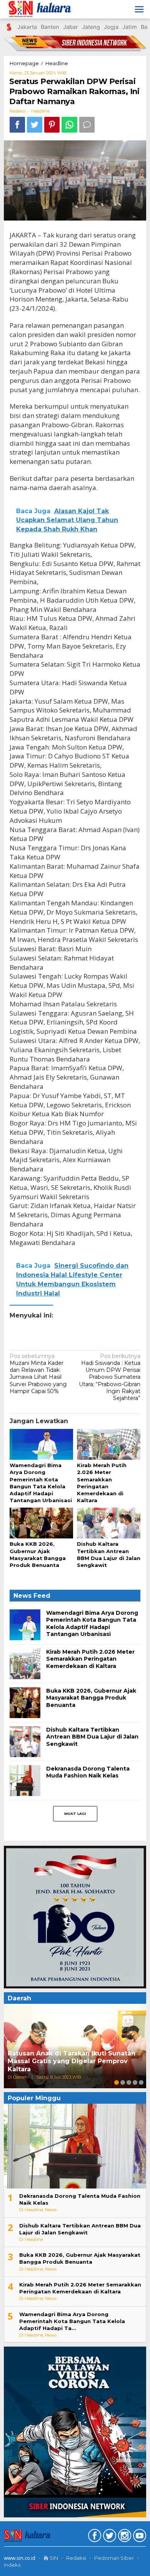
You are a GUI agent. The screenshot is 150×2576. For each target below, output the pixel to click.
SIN (53, 2558)
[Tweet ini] (35, 125)
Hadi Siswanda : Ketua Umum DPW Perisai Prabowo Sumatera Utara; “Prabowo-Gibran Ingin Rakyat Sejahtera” (110, 1377)
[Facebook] (94, 2537)
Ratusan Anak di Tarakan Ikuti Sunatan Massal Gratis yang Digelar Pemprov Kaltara (72, 2061)
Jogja (111, 27)
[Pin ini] (52, 125)
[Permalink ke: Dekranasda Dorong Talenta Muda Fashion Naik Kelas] (25, 1780)
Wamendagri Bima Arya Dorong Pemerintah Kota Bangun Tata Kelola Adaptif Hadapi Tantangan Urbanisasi (92, 1623)
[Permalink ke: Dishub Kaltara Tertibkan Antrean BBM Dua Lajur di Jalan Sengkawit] (109, 1523)
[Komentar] (87, 125)
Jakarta (27, 27)
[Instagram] (124, 2537)
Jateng (91, 27)
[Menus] (139, 9)
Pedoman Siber (114, 2558)
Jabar (71, 27)
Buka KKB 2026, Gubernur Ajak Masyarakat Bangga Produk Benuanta (91, 1698)
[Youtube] (139, 2537)
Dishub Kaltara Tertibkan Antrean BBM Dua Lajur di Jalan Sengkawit (92, 1737)
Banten (50, 27)
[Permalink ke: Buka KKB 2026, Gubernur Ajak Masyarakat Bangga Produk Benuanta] (41, 1523)
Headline (40, 111)
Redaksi (76, 2558)
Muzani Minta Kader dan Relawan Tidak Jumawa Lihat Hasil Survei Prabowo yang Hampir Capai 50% (38, 1374)
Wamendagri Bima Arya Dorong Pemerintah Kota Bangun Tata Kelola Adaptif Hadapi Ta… (72, 2321)
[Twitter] (109, 2537)
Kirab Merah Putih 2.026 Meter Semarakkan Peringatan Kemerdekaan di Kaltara (90, 1659)
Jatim (130, 27)
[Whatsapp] (69, 125)
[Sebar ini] (17, 125)
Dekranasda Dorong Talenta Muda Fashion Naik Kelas (88, 1772)
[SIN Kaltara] (41, 9)
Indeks (12, 2565)
